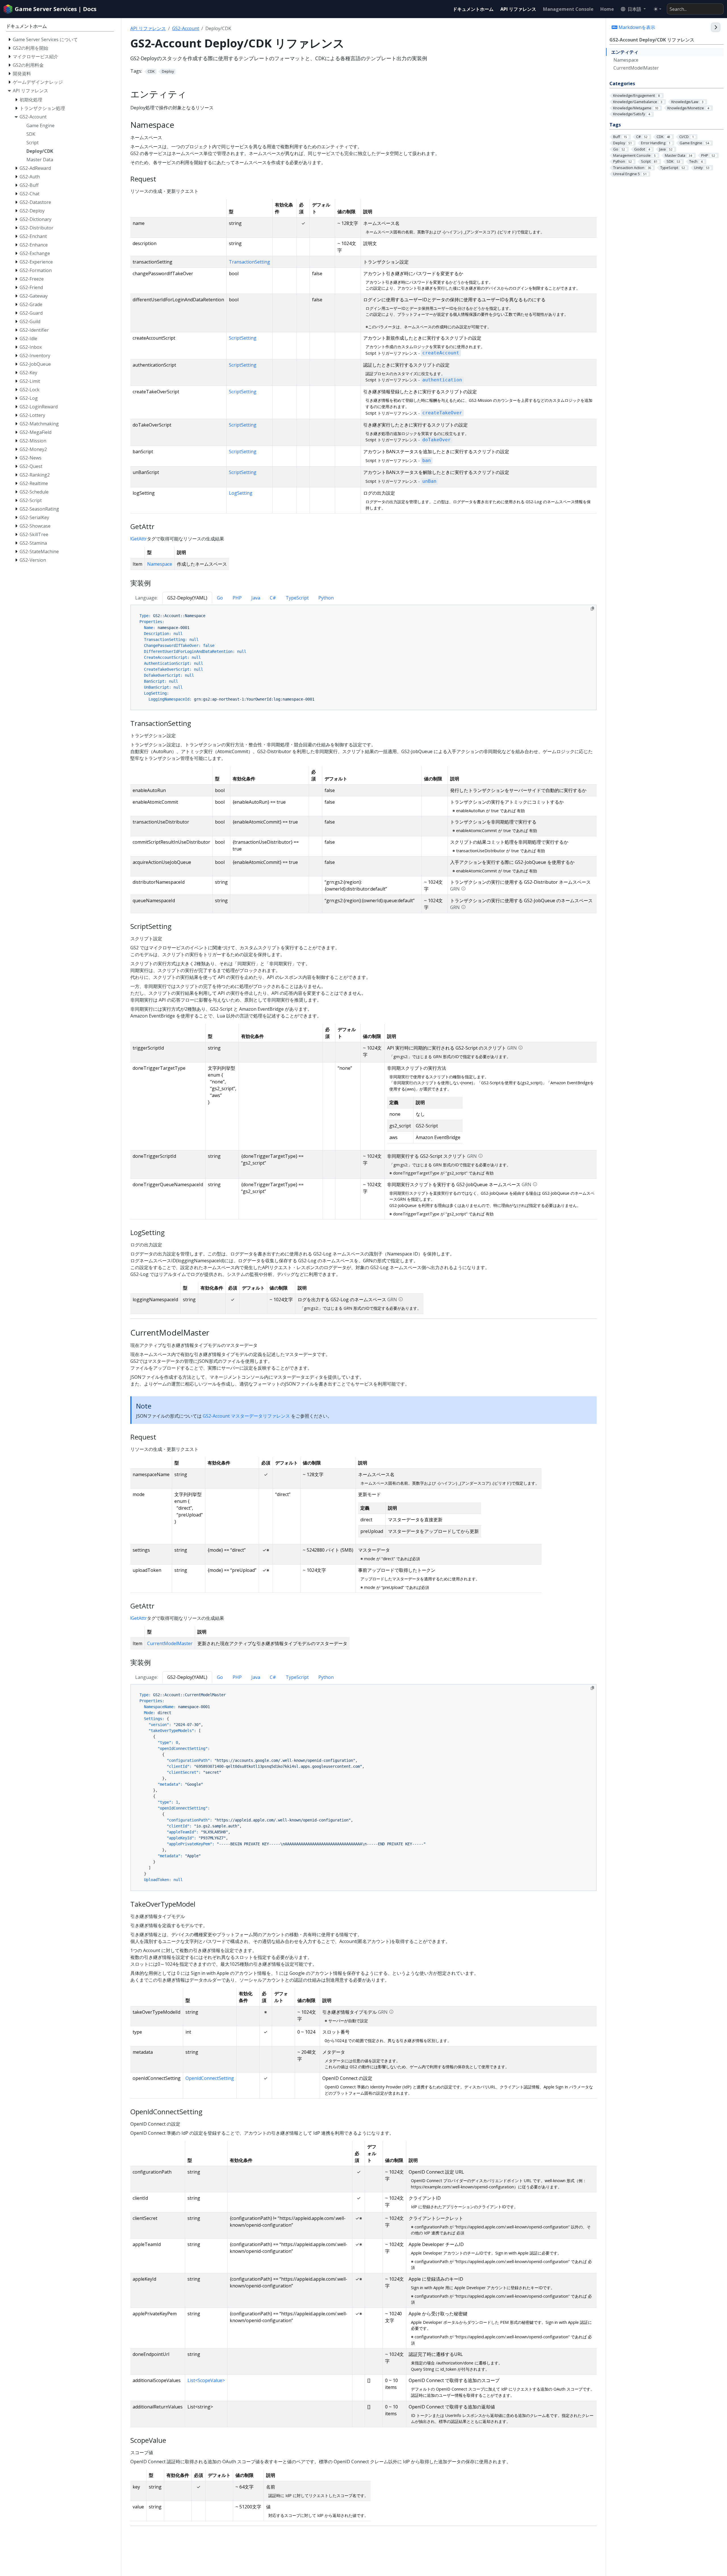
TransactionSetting (249, 262)
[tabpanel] (364, 658)
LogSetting (241, 493)
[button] (633, 9)
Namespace (626, 60)
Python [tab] (326, 598)
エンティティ (625, 52)
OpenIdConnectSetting (210, 2078)
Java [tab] (256, 598)
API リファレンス (148, 28)
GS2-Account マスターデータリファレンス (246, 1416)
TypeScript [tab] (297, 598)
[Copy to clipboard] (592, 609)
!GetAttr (139, 539)
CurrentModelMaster (636, 68)
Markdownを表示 (636, 27)
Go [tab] (220, 598)
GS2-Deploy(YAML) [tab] (187, 598)
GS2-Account (186, 28)
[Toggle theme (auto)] (657, 9)
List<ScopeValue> (206, 2380)
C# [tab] (273, 598)
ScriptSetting (243, 338)
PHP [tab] (237, 598)
